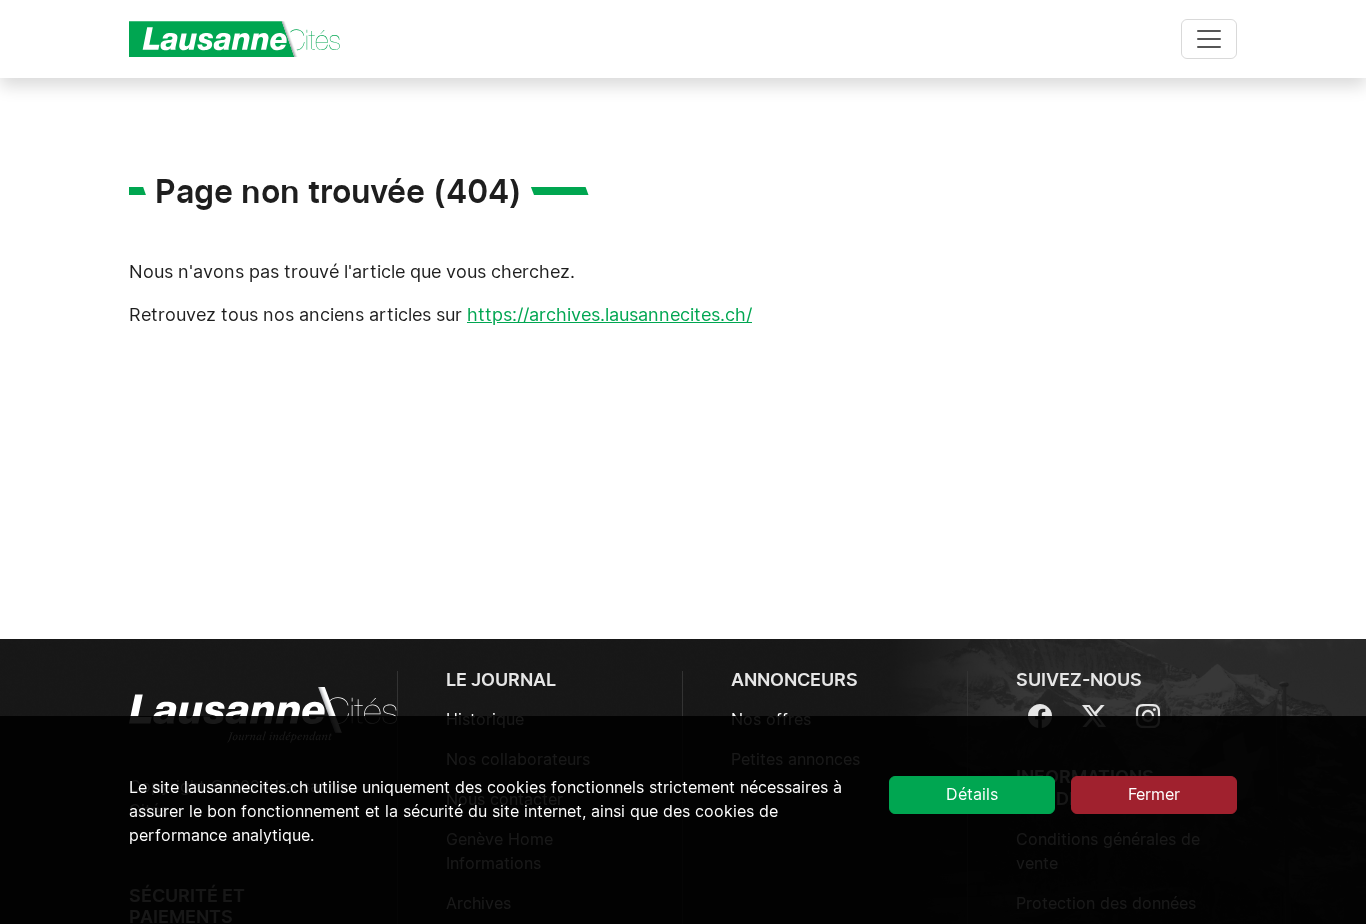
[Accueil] (243, 39)
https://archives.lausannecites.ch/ (609, 316)
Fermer (1154, 795)
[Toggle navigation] (1209, 39)
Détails (972, 795)
